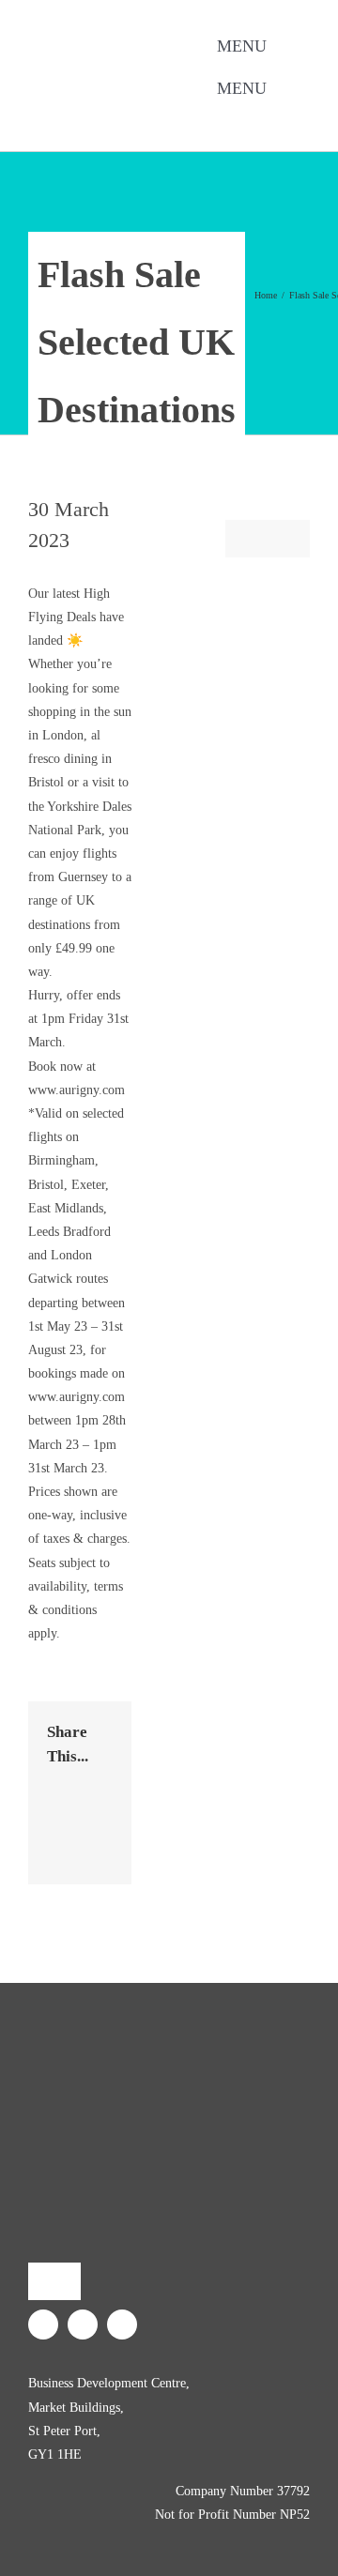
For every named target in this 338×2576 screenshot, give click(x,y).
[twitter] (210, 117)
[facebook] (180, 117)
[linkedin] (240, 117)
